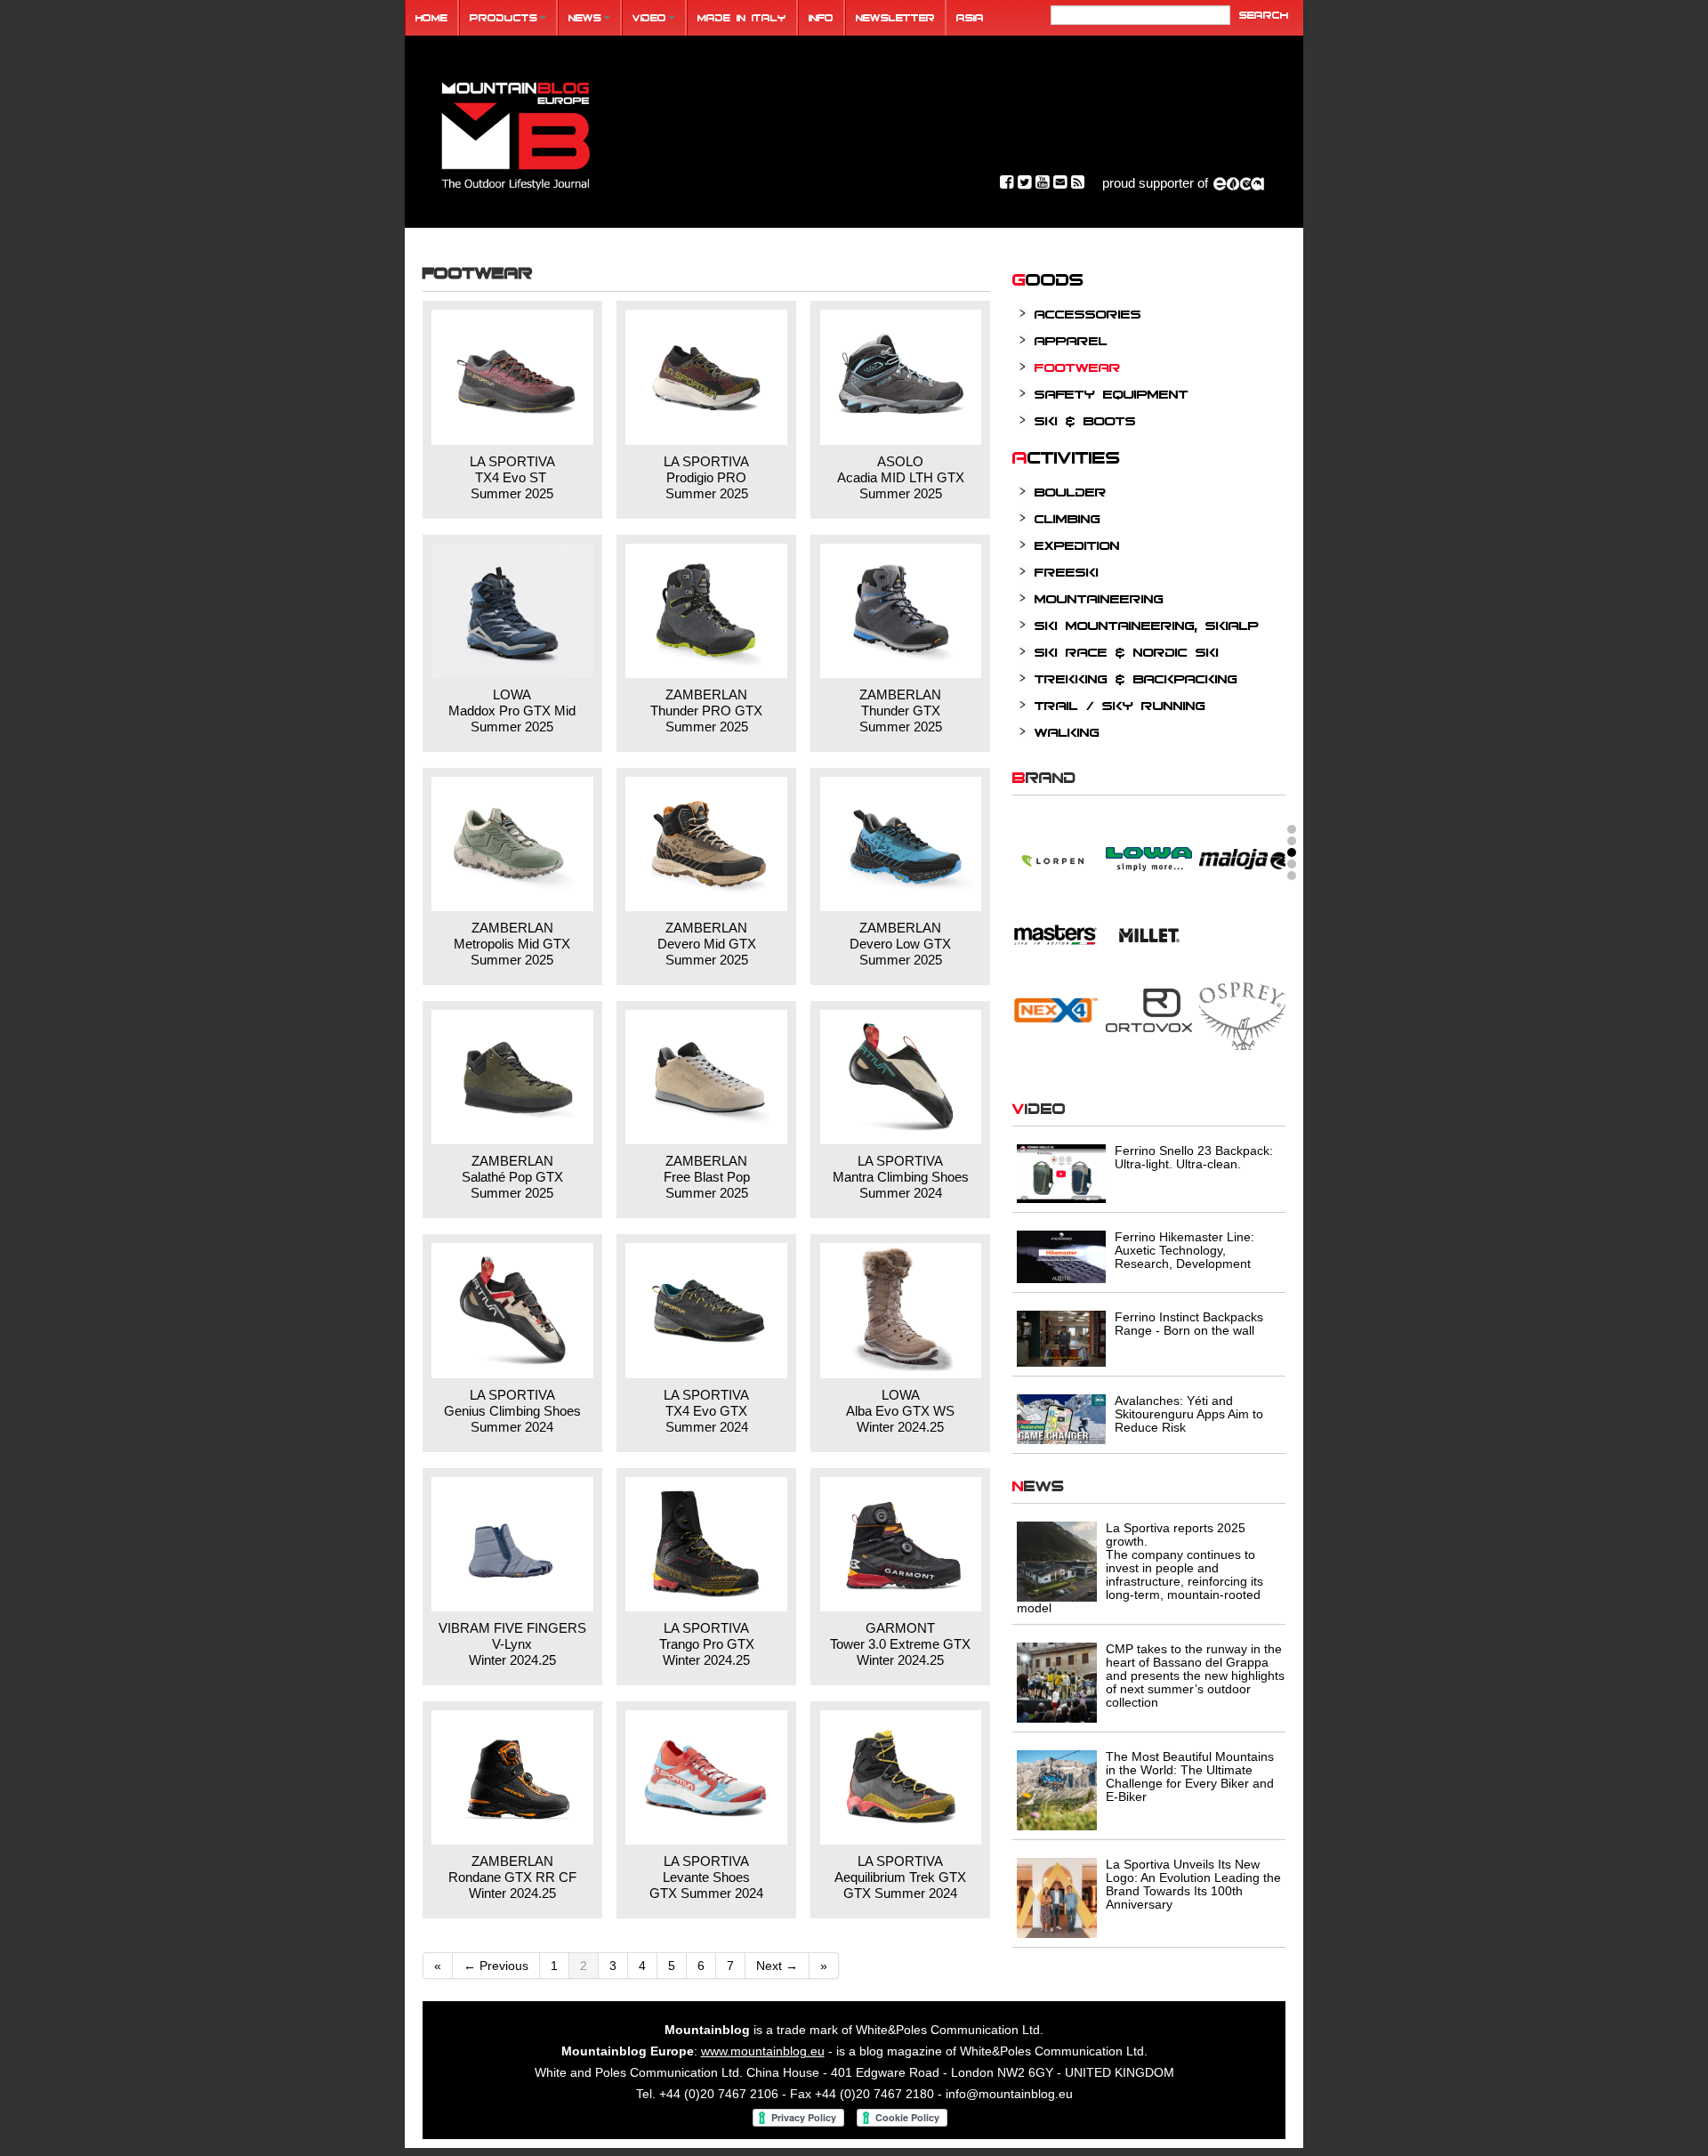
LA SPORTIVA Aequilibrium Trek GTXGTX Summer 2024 (900, 1877)
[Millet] (1149, 922)
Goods (1048, 279)
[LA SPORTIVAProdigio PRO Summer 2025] (706, 377)
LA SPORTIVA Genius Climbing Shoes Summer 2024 (512, 1411)
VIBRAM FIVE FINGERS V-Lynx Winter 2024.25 (512, 1644)
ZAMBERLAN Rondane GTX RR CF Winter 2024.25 (512, 1877)
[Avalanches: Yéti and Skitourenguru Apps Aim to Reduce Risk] (1061, 1417)
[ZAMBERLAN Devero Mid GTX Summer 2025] (706, 844)
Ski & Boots (1085, 420)
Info (821, 17)
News (585, 17)
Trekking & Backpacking (1136, 678)
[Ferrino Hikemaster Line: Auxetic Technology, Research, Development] (1061, 1256)
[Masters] (1055, 922)
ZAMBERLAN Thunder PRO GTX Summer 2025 (706, 711)
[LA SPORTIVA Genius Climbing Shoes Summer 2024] (512, 1310)
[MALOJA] (1242, 846)
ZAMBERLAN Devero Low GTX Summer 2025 (900, 944)
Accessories (1088, 314)
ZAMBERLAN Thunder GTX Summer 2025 (901, 711)
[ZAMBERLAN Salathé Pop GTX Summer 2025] (512, 1077)
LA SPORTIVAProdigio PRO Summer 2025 (706, 477)
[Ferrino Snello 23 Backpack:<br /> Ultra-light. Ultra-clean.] (1061, 1173)
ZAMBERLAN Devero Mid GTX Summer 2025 (707, 944)
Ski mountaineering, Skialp (1147, 625)
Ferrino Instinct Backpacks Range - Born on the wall (1189, 1324)
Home (431, 17)
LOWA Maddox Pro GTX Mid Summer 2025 (512, 711)
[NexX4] (1055, 997)
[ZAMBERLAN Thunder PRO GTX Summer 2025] (706, 611)
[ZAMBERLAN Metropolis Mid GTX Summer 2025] (512, 844)
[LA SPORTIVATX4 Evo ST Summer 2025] (512, 377)
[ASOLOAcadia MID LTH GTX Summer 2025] (901, 377)
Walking (1067, 732)
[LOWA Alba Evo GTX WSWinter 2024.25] (901, 1310)
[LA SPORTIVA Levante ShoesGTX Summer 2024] (706, 1777)
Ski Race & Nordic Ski (1127, 652)
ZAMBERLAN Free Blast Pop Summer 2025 (707, 1177)
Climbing (1067, 518)
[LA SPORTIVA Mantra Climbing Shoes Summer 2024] (901, 1077)
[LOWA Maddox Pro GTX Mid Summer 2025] (512, 611)
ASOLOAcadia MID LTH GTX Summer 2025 (901, 477)
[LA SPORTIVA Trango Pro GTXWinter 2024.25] (706, 1544)
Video (649, 17)
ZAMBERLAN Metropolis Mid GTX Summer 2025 (512, 944)
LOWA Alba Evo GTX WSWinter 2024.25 (900, 1411)
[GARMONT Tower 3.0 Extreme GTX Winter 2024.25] (901, 1544)
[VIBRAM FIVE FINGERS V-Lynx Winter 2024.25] (512, 1544)
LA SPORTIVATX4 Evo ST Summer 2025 (512, 477)
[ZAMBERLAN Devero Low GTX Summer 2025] (901, 844)
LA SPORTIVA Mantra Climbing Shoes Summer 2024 (901, 1177)
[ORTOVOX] (1149, 997)
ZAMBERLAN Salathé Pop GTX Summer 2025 (512, 1177)
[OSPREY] (1242, 1005)
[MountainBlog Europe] (516, 132)
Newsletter (895, 17)
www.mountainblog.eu (763, 2051)
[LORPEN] (1055, 846)
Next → (777, 1966)
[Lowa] (1149, 846)
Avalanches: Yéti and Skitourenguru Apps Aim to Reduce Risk (1189, 1414)
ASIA (970, 17)
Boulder (1071, 492)
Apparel (1071, 340)
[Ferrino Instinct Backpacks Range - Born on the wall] (1061, 1337)
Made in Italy (742, 17)
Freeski (1067, 572)
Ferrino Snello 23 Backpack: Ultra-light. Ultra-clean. (1194, 1157)
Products (504, 17)
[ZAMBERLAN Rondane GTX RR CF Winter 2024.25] (512, 1777)
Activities (1067, 456)
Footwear (1078, 367)
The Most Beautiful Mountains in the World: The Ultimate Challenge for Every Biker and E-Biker (1190, 1776)
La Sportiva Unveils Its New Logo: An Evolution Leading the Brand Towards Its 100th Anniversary (1193, 1884)
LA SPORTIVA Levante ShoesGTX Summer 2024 (706, 1877)
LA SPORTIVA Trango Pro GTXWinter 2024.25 (707, 1644)
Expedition (1077, 545)
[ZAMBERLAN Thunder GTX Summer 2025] (901, 611)
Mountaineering (1099, 598)
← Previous (496, 1966)
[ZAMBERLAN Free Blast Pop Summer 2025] (706, 1077)
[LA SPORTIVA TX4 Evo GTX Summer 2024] (706, 1310)
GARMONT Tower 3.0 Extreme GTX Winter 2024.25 (900, 1644)
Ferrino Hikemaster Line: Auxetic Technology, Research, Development (1184, 1250)
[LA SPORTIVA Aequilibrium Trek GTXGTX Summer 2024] (901, 1777)
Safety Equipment (1112, 394)
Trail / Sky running (1120, 705)
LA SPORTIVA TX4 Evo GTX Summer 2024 (706, 1411)
